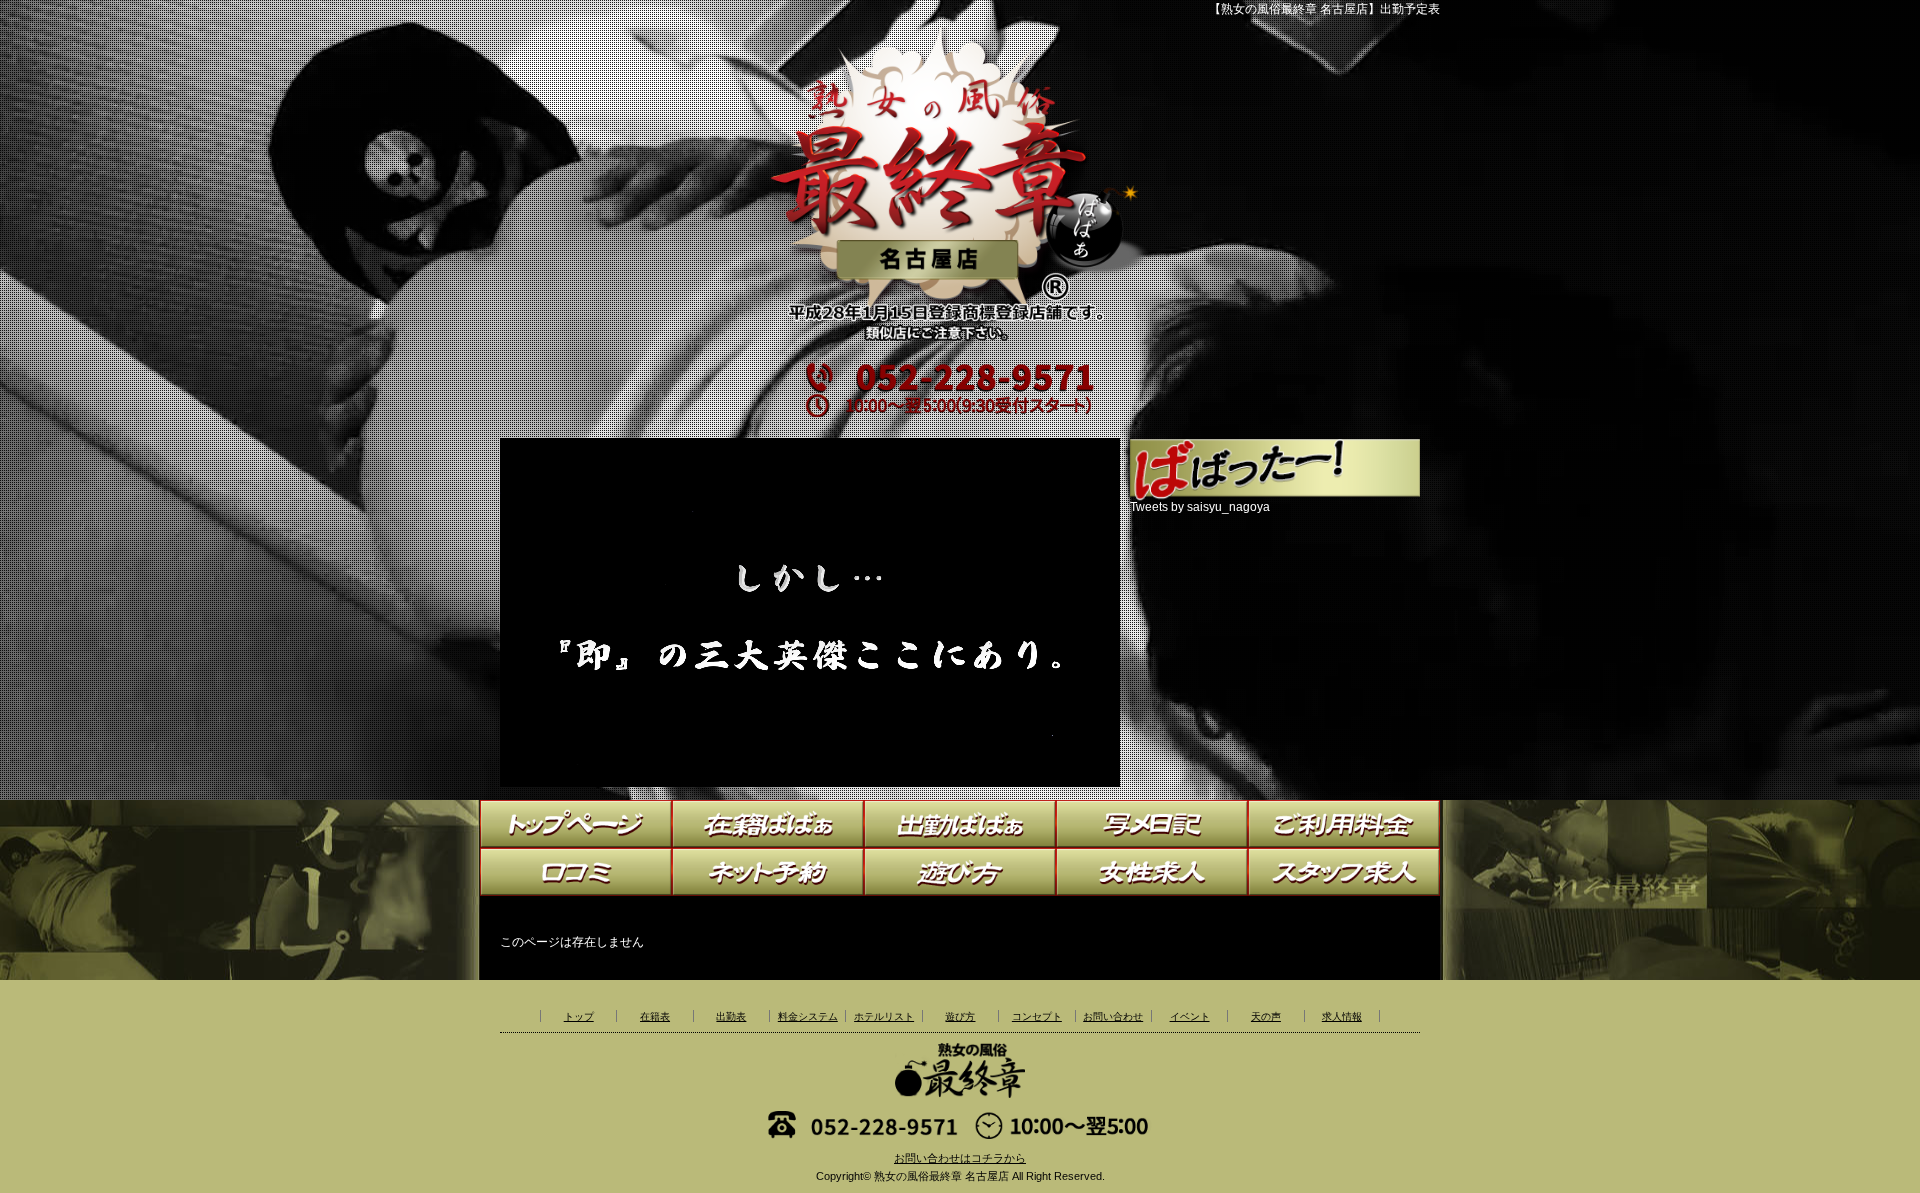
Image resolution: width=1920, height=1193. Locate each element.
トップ (579, 1016)
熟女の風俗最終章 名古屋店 (941, 1176)
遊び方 (960, 1016)
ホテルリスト (884, 1016)
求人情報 (1342, 1016)
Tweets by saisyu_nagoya (1200, 507)
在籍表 (655, 1016)
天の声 (1266, 1016)
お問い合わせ (1113, 1016)
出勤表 (731, 1016)
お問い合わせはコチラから (960, 1158)
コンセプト (1037, 1016)
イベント (1190, 1016)
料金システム (808, 1016)
